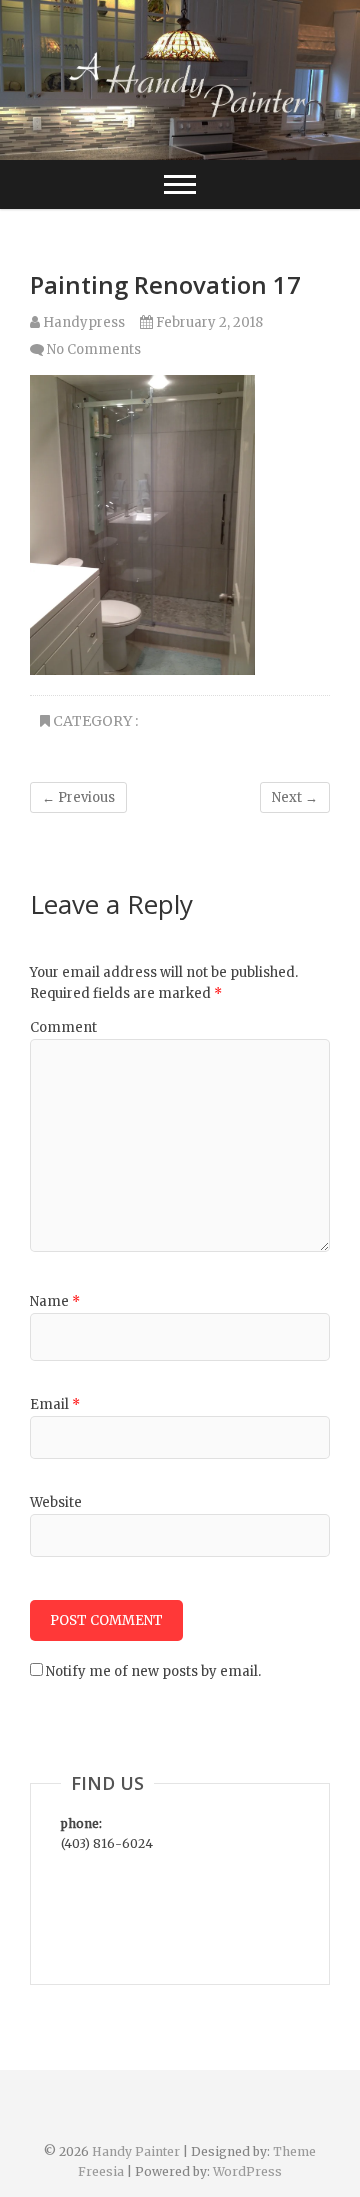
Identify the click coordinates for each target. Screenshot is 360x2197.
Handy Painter (137, 2151)
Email (55, 1404)
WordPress (247, 2171)
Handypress (82, 322)
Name (55, 1301)
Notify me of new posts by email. (153, 1671)
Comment (63, 1027)
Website (56, 1502)
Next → (295, 797)
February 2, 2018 (208, 322)
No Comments (94, 349)
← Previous (78, 797)
